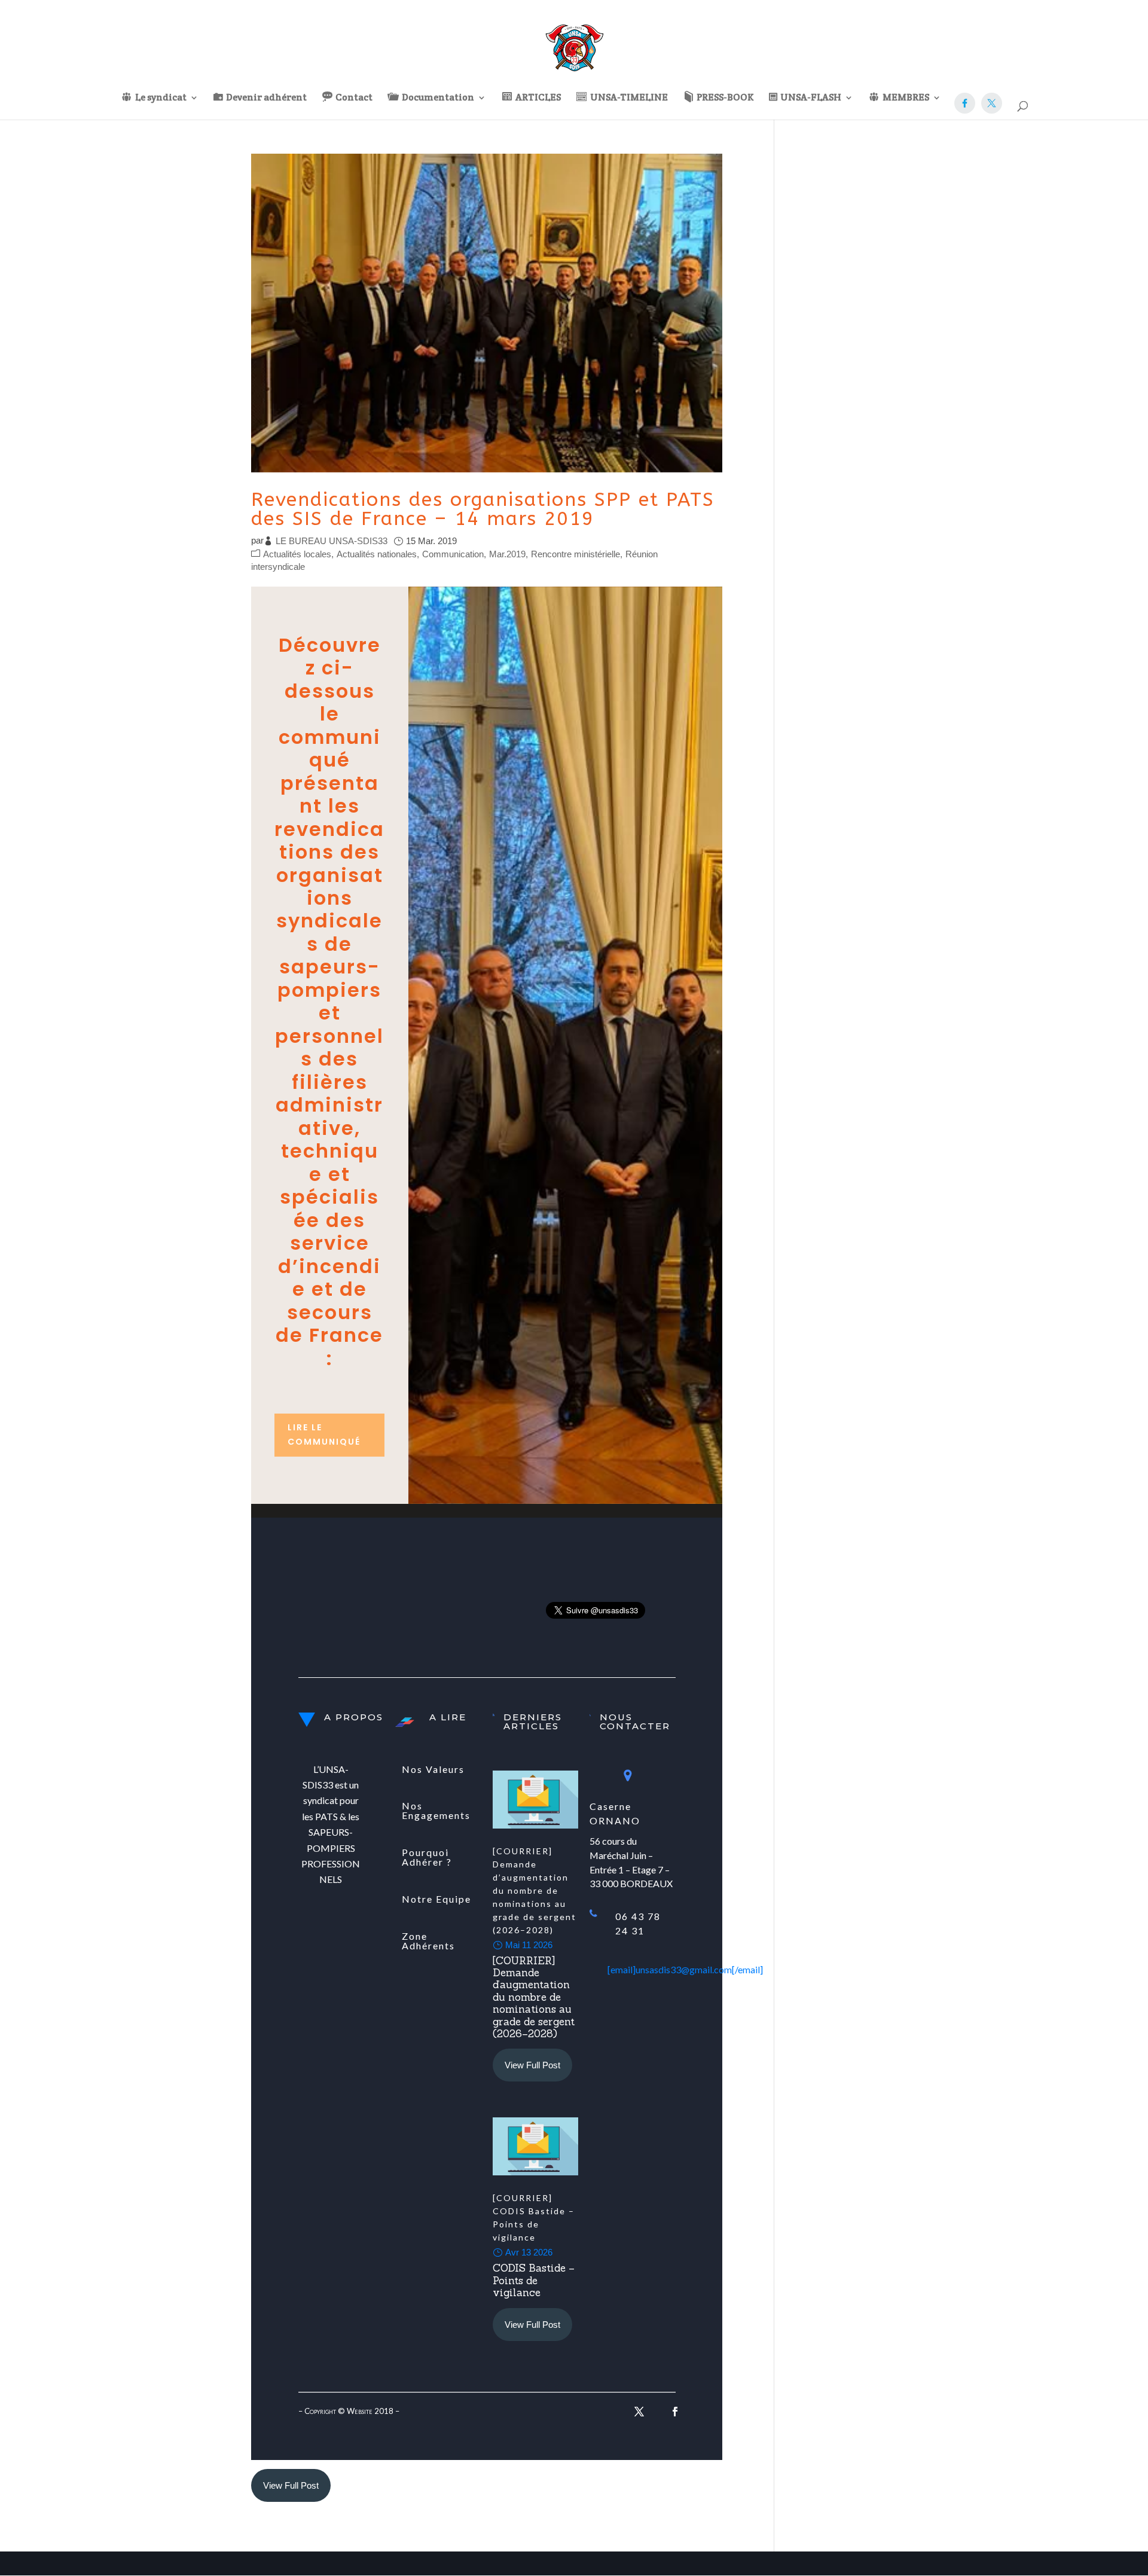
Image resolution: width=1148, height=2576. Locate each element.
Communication (453, 554)
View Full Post (532, 2065)
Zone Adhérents (428, 1941)
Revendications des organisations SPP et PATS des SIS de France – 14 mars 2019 (483, 509)
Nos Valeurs (433, 1769)
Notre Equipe (436, 1899)
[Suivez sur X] (639, 2412)
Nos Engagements (436, 1810)
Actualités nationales (377, 554)
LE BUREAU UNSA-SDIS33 (332, 541)
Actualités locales (297, 554)
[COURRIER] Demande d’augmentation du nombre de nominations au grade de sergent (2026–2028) (535, 1890)
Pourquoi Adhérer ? (427, 1857)
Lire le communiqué (324, 1434)
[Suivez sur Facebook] (675, 2412)
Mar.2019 (507, 554)
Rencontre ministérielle (575, 554)
